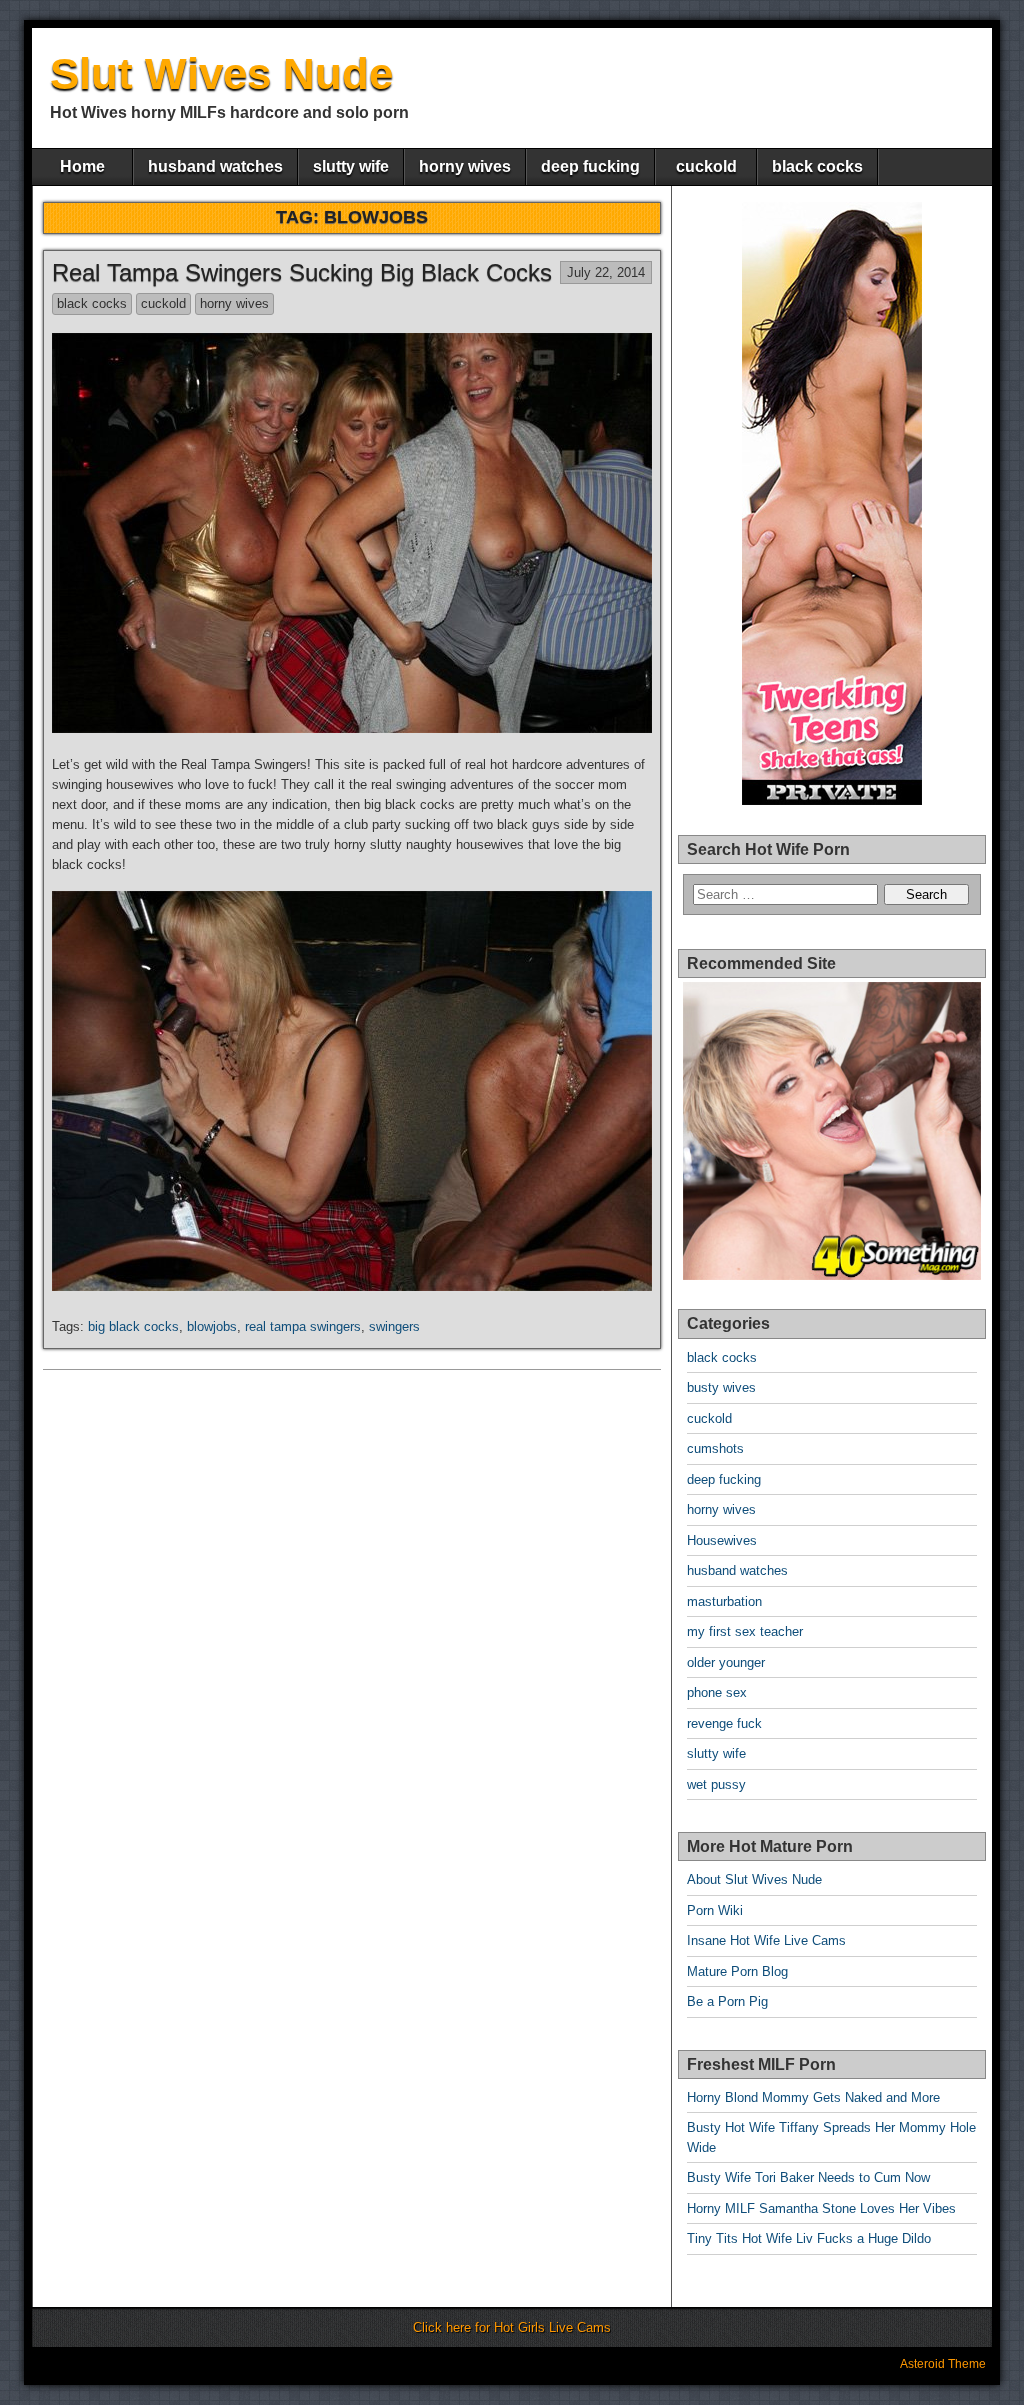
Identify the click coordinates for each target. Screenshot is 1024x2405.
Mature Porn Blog (737, 1971)
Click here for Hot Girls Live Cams (512, 2327)
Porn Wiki (715, 1910)
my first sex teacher (745, 1631)
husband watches (215, 166)
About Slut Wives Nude (754, 1879)
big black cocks (133, 1326)
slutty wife (351, 166)
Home (82, 166)
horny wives (465, 166)
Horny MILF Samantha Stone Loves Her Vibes (821, 2208)
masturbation (724, 1601)
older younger (726, 1662)
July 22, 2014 (606, 272)
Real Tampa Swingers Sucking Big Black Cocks (302, 272)
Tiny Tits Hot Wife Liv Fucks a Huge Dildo (809, 2238)
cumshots (715, 1448)
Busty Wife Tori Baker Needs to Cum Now (808, 2177)
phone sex (717, 1692)
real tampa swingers (303, 1326)
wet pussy (716, 1784)
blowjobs (212, 1326)
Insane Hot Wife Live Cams (766, 1940)
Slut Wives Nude (221, 73)
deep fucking (590, 166)
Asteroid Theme (943, 2364)
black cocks (817, 166)
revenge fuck (724, 1723)
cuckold (706, 166)
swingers (394, 1326)
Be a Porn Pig (727, 2001)
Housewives (722, 1540)
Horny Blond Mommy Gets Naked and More (813, 2097)
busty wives (721, 1387)
